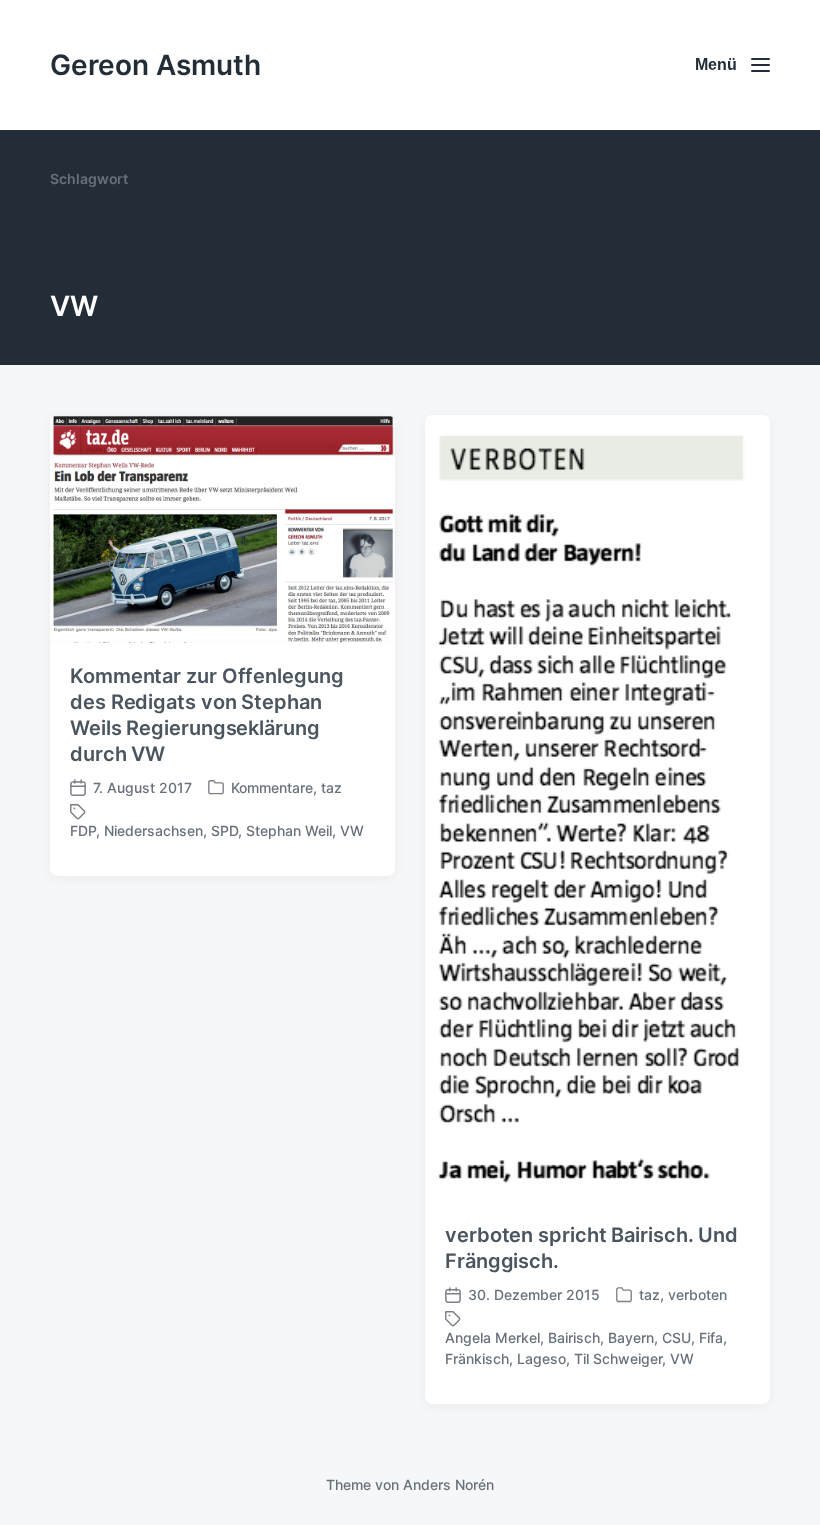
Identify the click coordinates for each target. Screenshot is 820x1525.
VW (352, 830)
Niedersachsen (153, 830)
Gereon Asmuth (155, 65)
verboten (697, 1294)
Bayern (631, 1337)
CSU (676, 1337)
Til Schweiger (618, 1358)
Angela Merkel (492, 1337)
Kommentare (272, 787)
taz (331, 787)
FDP (83, 830)
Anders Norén (448, 1484)
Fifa (711, 1337)
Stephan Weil (289, 830)
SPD (224, 830)
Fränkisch (477, 1358)
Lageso (541, 1358)
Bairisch (574, 1337)
